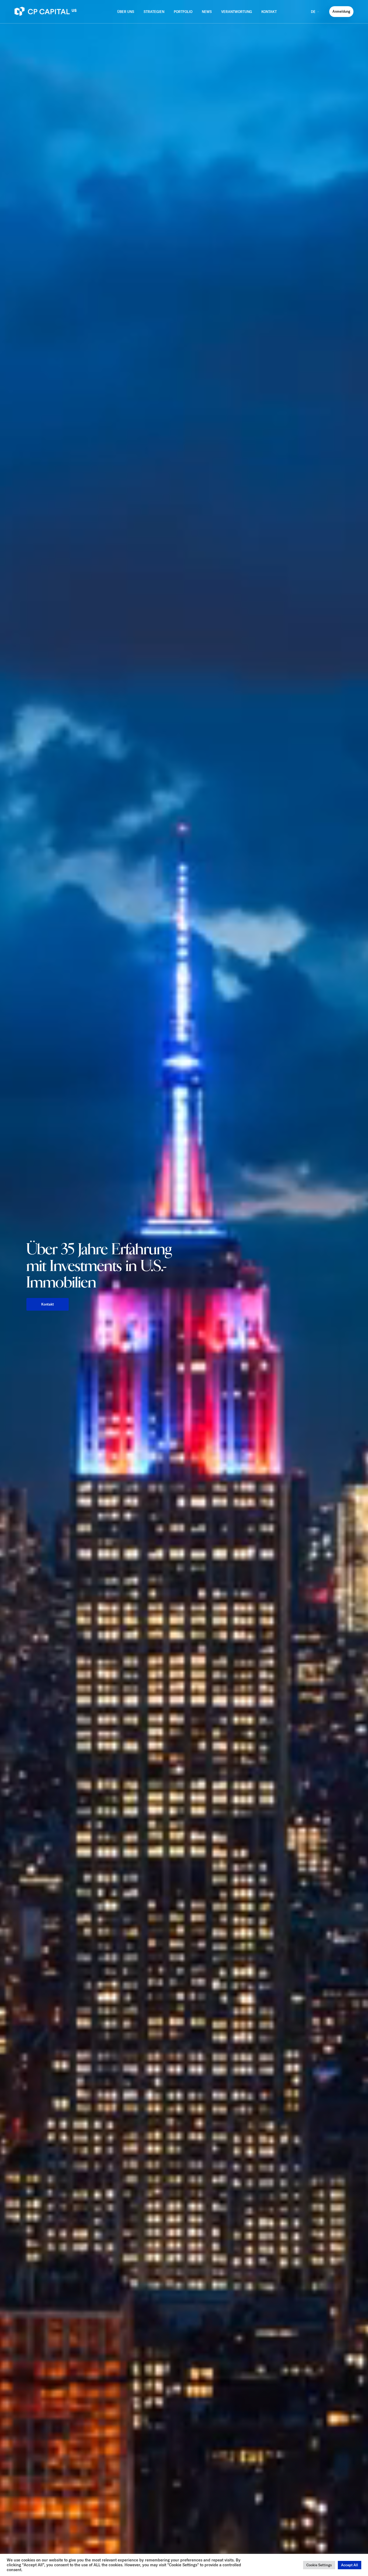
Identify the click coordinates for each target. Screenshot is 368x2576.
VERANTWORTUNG (237, 12)
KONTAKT (269, 12)
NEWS (207, 12)
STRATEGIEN (154, 12)
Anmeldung (341, 11)
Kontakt (48, 1304)
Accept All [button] (350, 2565)
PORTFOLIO (183, 12)
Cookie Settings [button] (319, 2565)
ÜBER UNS (126, 12)
